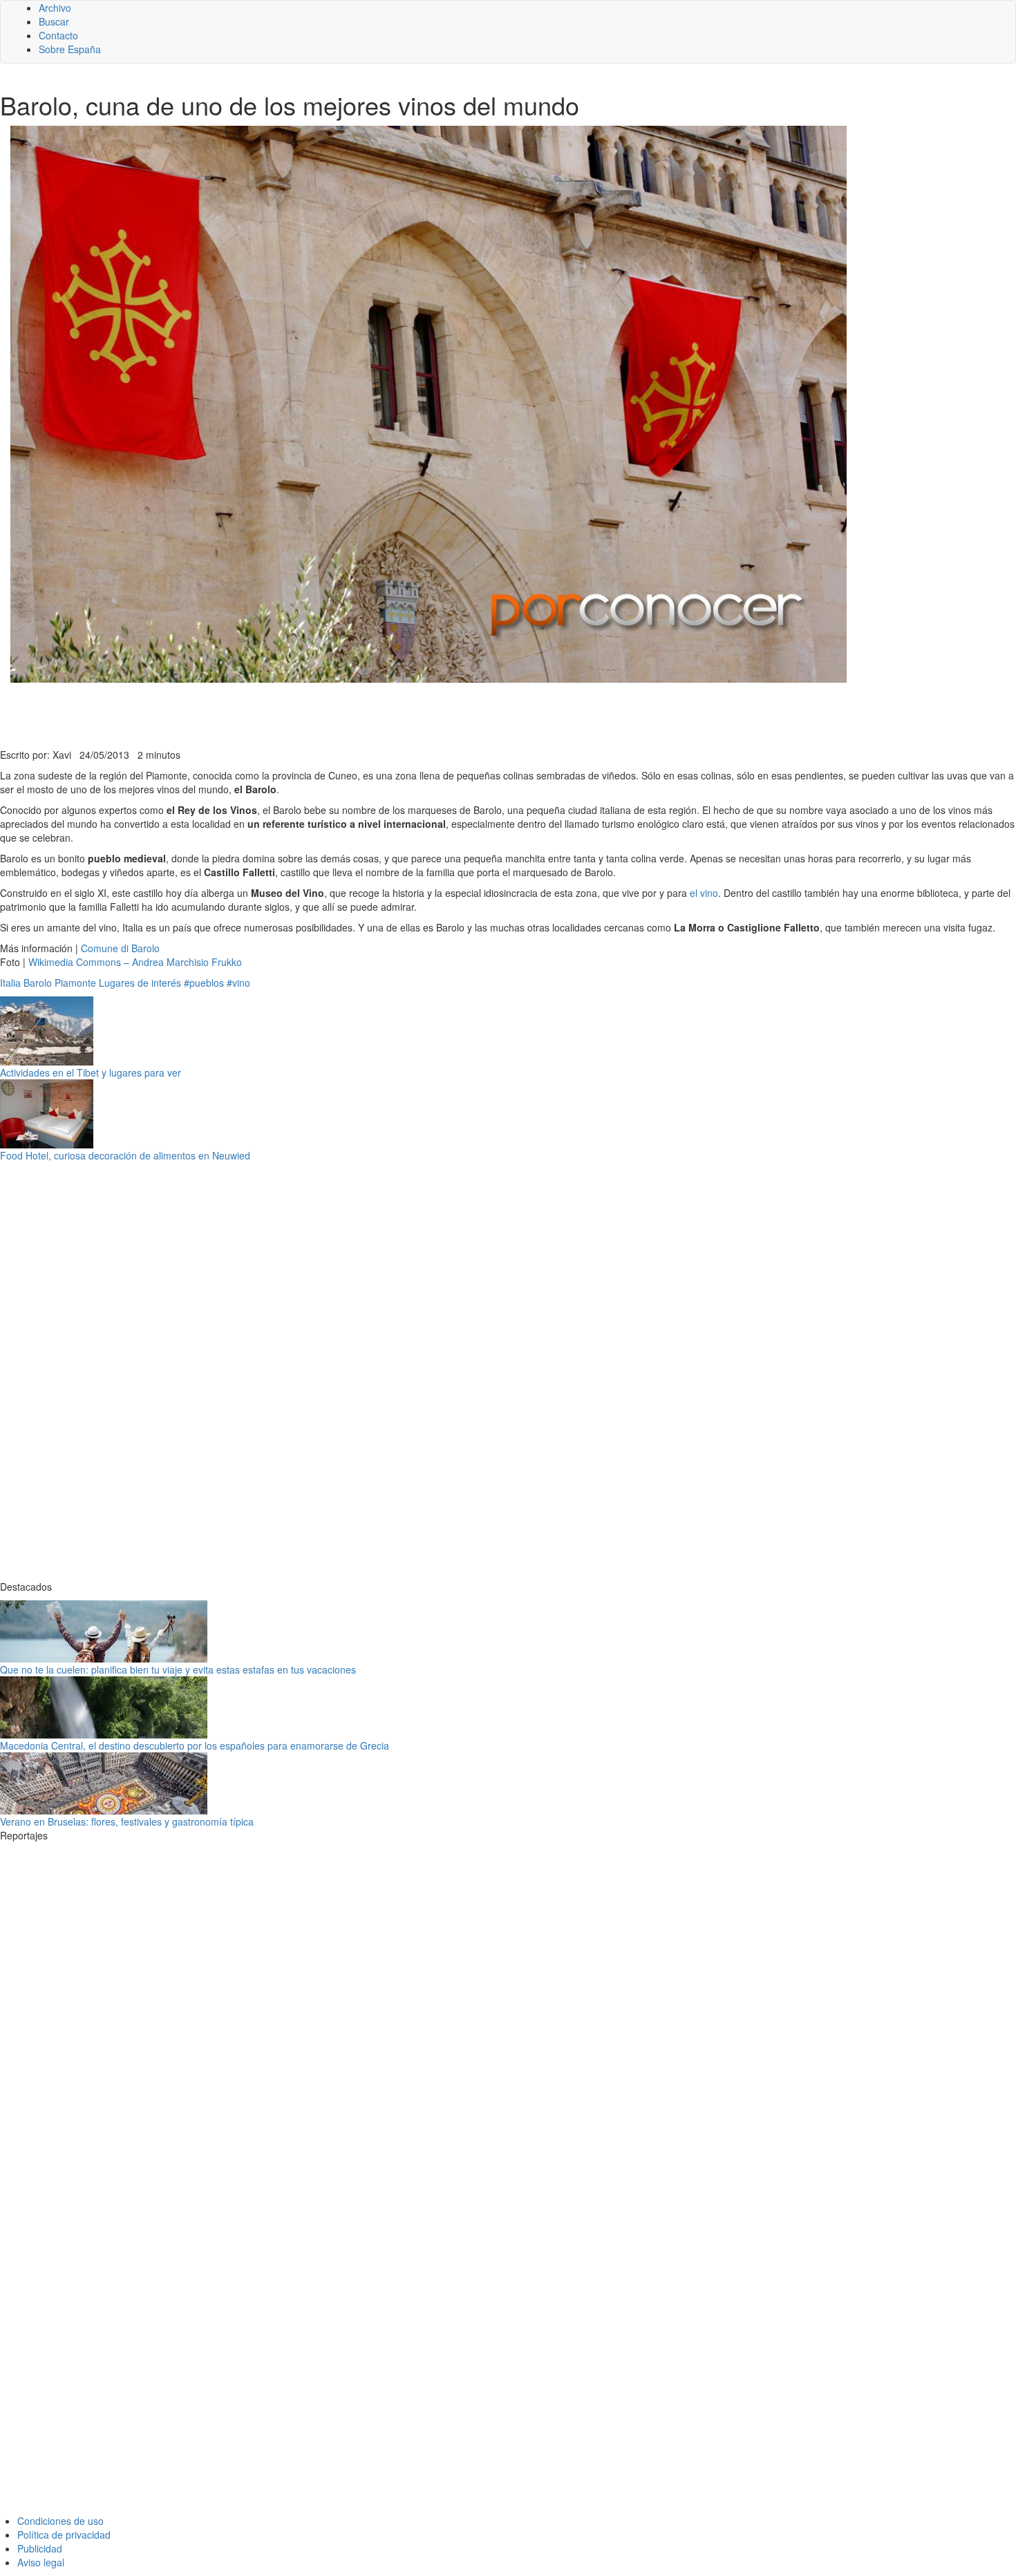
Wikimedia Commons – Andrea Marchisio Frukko (135, 962)
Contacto (58, 35)
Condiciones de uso (60, 2521)
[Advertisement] (339, 714)
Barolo (38, 983)
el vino (704, 893)
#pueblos (204, 983)
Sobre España (70, 49)
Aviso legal (41, 2562)
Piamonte (75, 983)
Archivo (55, 8)
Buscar (54, 21)
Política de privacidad (64, 2535)
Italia (10, 983)
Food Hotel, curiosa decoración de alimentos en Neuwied (125, 1155)
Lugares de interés (140, 983)
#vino (238, 983)
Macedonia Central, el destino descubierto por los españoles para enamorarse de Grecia (195, 1745)
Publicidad (40, 2548)
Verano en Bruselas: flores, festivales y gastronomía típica (127, 1821)
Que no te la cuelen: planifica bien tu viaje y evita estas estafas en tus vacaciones (178, 1669)
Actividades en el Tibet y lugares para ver (91, 1072)
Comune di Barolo (120, 948)
